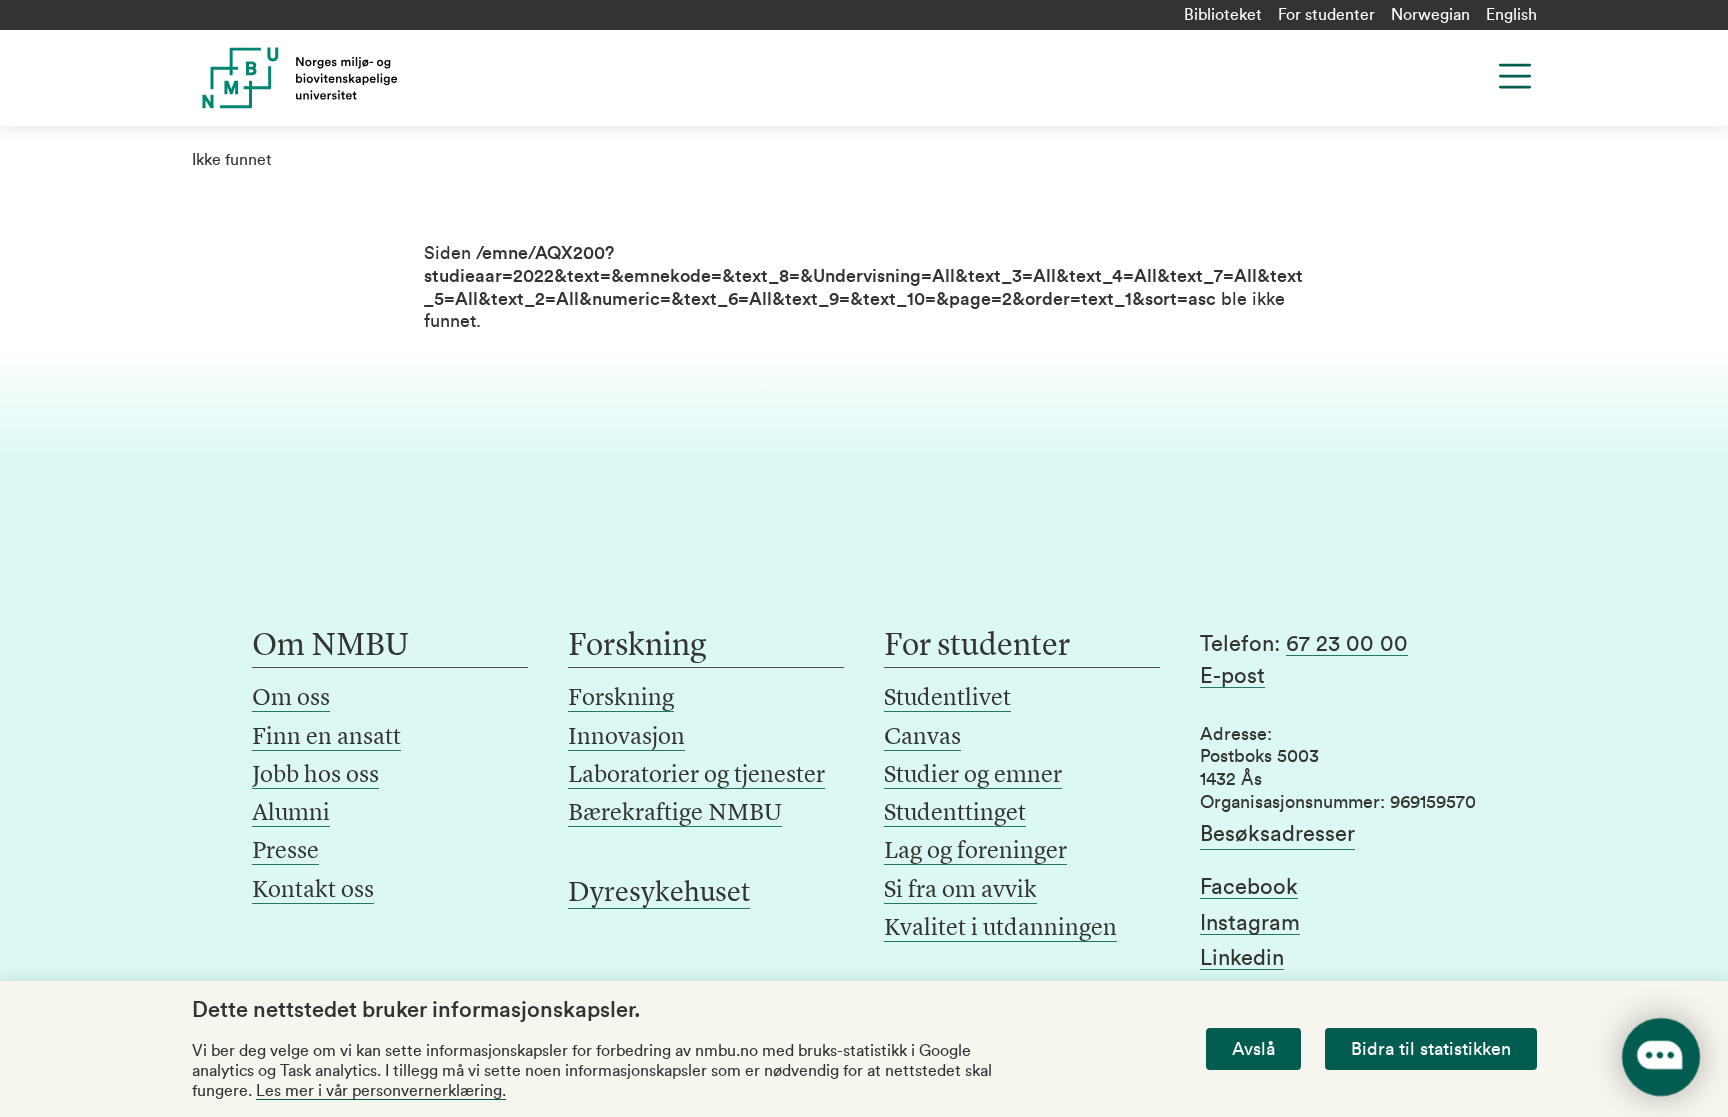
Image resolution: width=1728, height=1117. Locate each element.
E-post (1232, 676)
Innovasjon (626, 738)
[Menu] (1515, 76)
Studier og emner (973, 776)
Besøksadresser (1277, 834)
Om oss (291, 699)
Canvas (922, 738)
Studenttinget (955, 814)
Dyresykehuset (659, 894)
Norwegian (1430, 15)
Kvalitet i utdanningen (1000, 929)
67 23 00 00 (1347, 644)
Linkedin (1242, 958)
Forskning (621, 699)
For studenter (1326, 15)
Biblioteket (1223, 15)
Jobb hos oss (315, 776)
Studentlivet (947, 699)
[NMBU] (345, 78)
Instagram (1250, 923)
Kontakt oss (313, 891)
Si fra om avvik (960, 891)
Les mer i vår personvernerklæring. (381, 1091)
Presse (285, 852)
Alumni (291, 814)
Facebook (1249, 887)
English (1511, 15)
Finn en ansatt (326, 738)
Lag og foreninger (975, 852)
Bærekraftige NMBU (675, 814)
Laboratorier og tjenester (696, 776)
